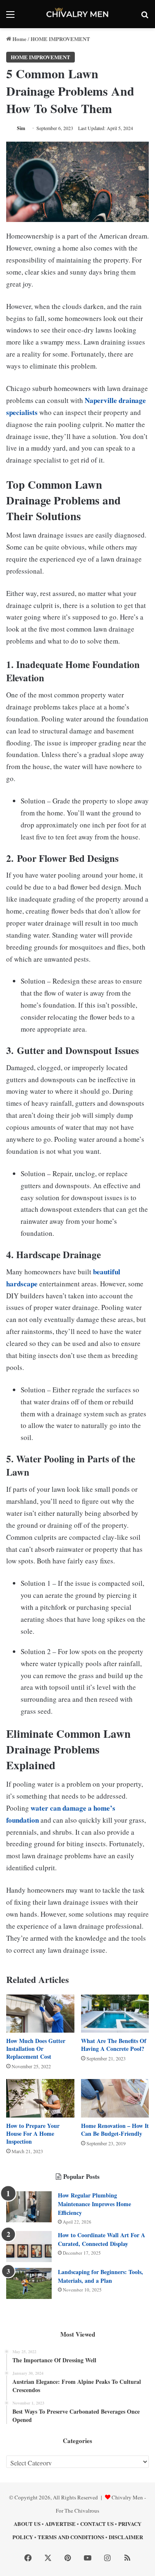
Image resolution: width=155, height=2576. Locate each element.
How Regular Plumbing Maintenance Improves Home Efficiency (94, 2204)
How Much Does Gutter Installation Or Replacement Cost (36, 2049)
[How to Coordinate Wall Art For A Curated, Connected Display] (29, 2247)
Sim (21, 128)
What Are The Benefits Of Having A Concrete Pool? (114, 2045)
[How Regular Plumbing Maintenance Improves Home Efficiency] (29, 2207)
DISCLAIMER (126, 2537)
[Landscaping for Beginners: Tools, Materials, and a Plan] (29, 2283)
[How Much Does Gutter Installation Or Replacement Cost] (40, 2014)
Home (19, 39)
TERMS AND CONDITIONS (71, 2537)
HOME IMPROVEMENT (60, 39)
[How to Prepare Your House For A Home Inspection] (40, 2098)
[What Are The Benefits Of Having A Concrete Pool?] (115, 2014)
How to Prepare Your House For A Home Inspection (33, 2133)
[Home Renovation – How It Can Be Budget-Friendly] (115, 2098)
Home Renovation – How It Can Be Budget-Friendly (115, 2130)
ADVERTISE (60, 2524)
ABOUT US (27, 2524)
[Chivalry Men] (78, 14)
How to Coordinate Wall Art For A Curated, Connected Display (101, 2239)
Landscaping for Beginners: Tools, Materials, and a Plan (100, 2276)
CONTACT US (97, 2524)
